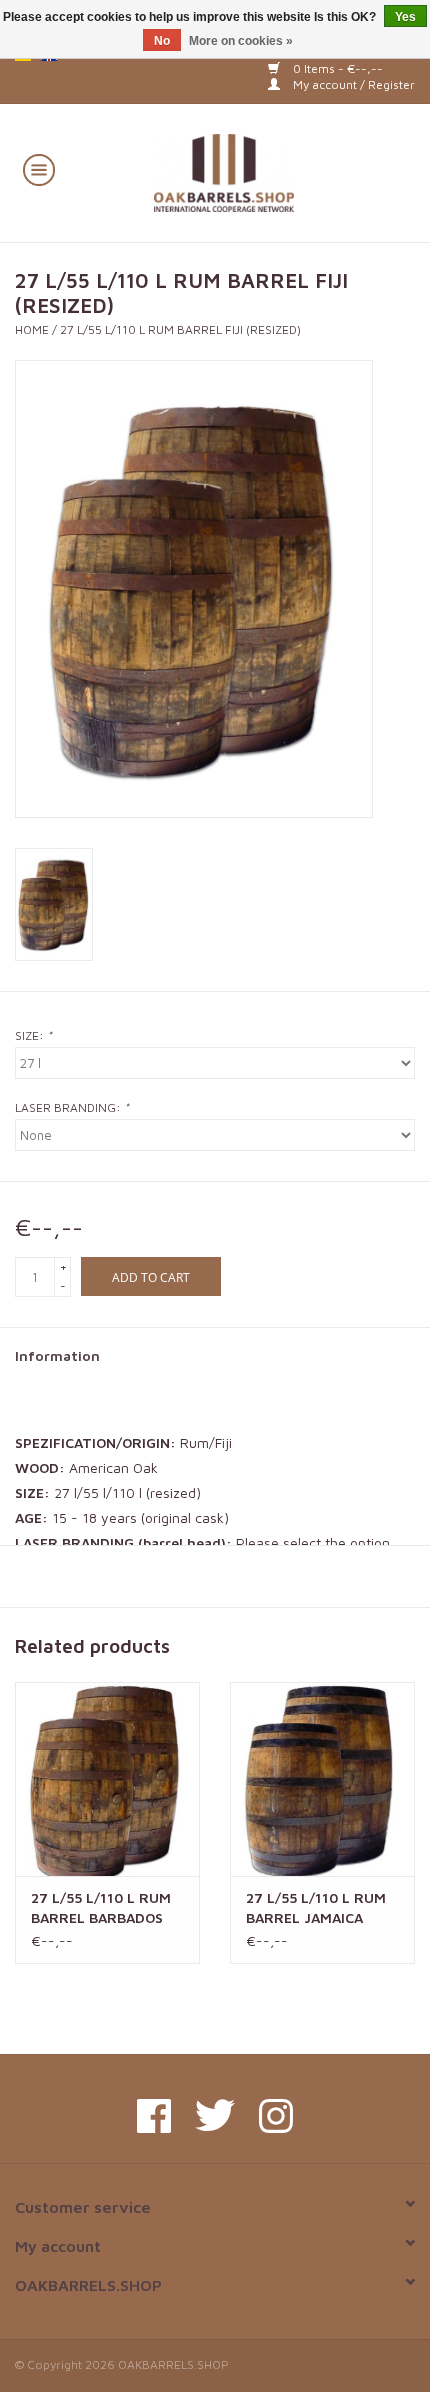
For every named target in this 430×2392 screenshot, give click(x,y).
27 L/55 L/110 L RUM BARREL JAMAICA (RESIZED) (316, 1908)
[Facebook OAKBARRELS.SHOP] (154, 2116)
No (162, 41)
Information (57, 1355)
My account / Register (352, 84)
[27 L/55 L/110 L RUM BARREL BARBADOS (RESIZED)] (107, 1779)
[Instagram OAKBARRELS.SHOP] (276, 2116)
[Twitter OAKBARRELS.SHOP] (215, 2116)
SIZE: (33, 1035)
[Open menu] (39, 169)
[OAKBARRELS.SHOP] (253, 170)
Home (32, 329)
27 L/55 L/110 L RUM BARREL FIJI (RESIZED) (180, 329)
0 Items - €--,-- (336, 68)
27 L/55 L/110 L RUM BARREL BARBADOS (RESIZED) (101, 1908)
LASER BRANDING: (72, 1107)
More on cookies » (241, 41)
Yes (405, 17)
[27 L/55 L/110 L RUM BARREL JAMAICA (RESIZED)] (322, 1779)
